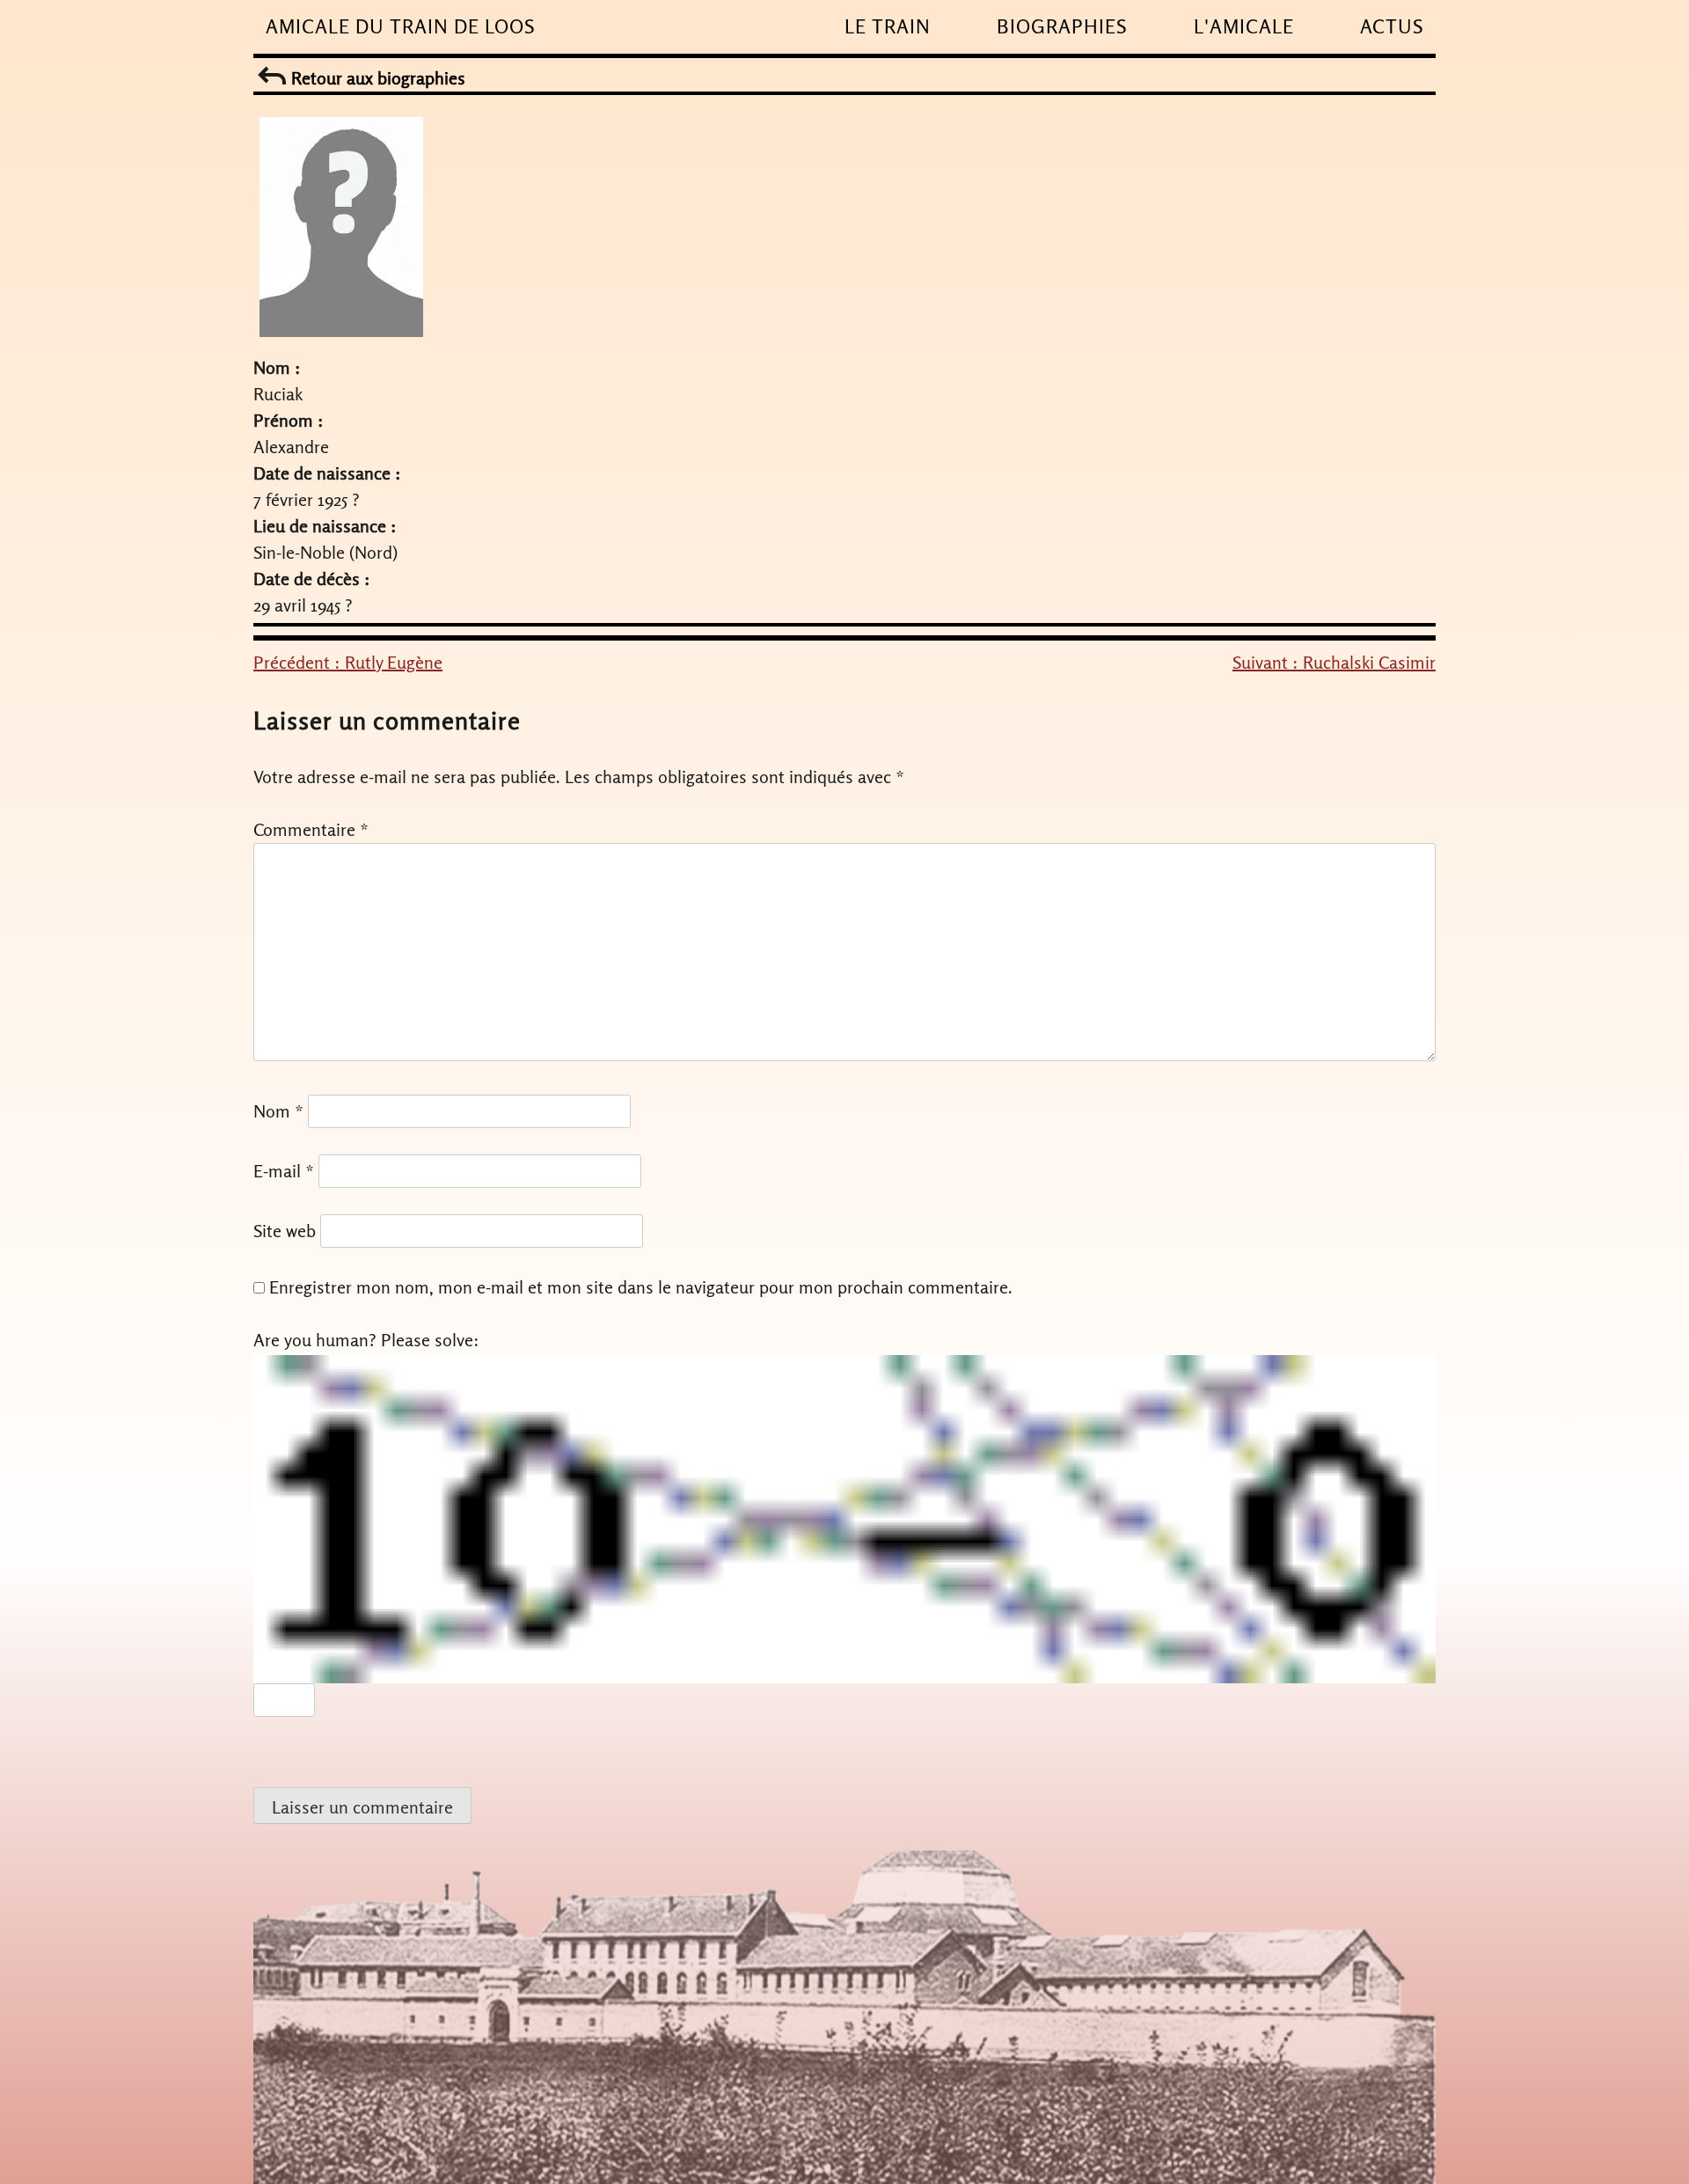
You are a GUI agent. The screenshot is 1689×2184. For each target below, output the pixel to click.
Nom (278, 1111)
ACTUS (1392, 26)
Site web (285, 1231)
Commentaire (311, 829)
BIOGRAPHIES (1062, 26)
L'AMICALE (1244, 26)
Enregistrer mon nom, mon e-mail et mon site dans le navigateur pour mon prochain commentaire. (641, 1287)
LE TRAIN (888, 26)
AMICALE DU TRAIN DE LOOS (400, 26)
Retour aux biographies (376, 78)
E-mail (284, 1171)
